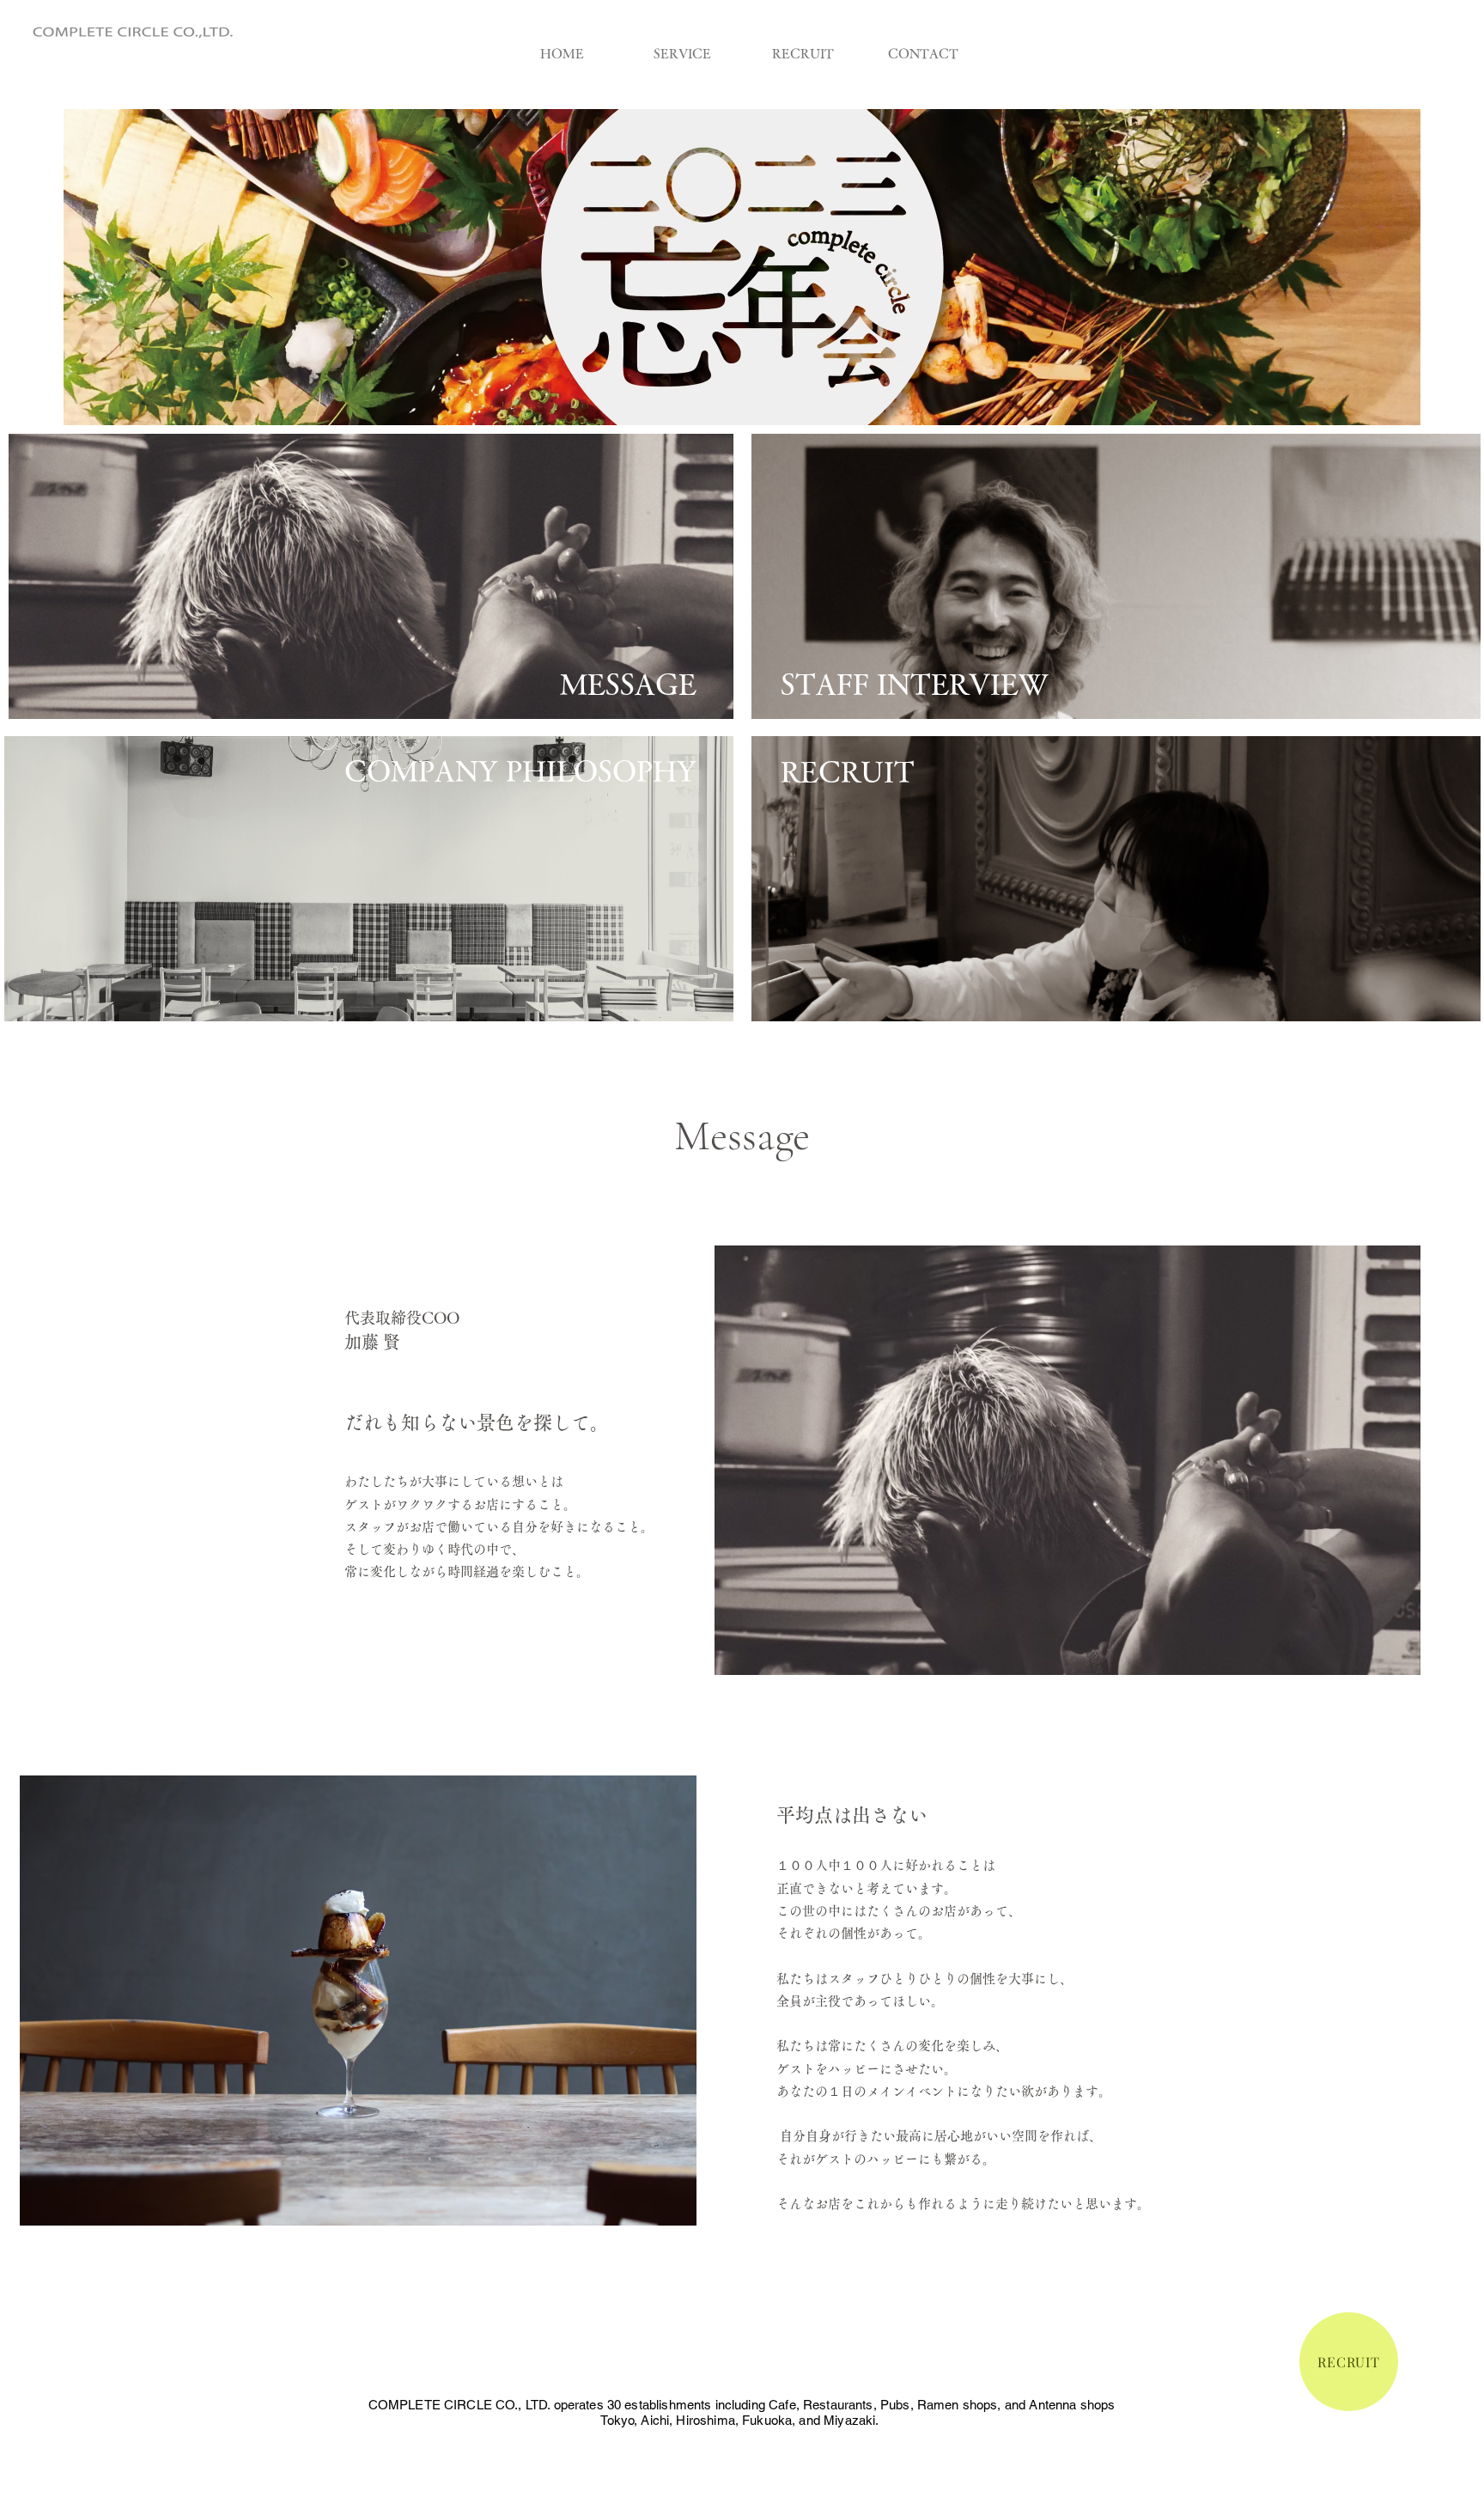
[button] (742, 267)
